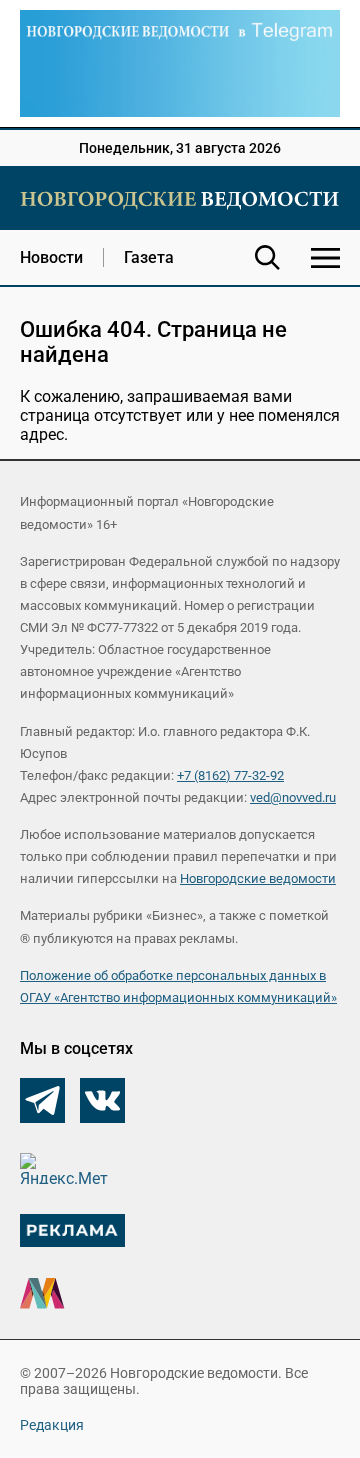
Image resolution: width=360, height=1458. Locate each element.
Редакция (52, 1425)
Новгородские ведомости (258, 878)
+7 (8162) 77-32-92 (230, 775)
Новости (51, 257)
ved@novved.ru (293, 797)
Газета (149, 257)
